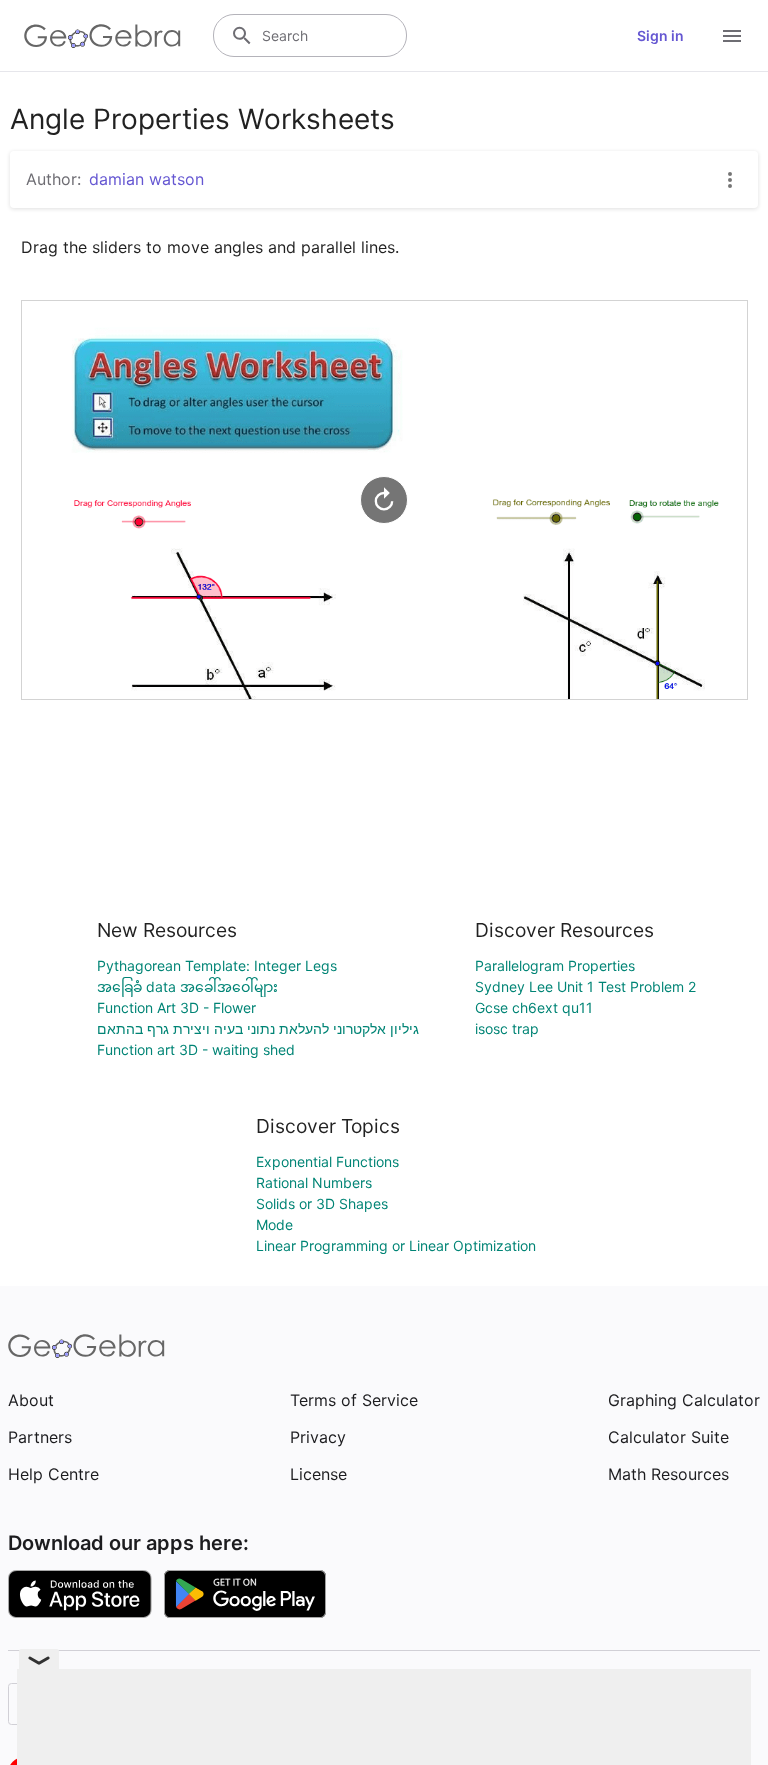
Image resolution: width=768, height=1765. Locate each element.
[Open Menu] (732, 36)
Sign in (660, 35)
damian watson (146, 179)
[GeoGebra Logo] (102, 36)
